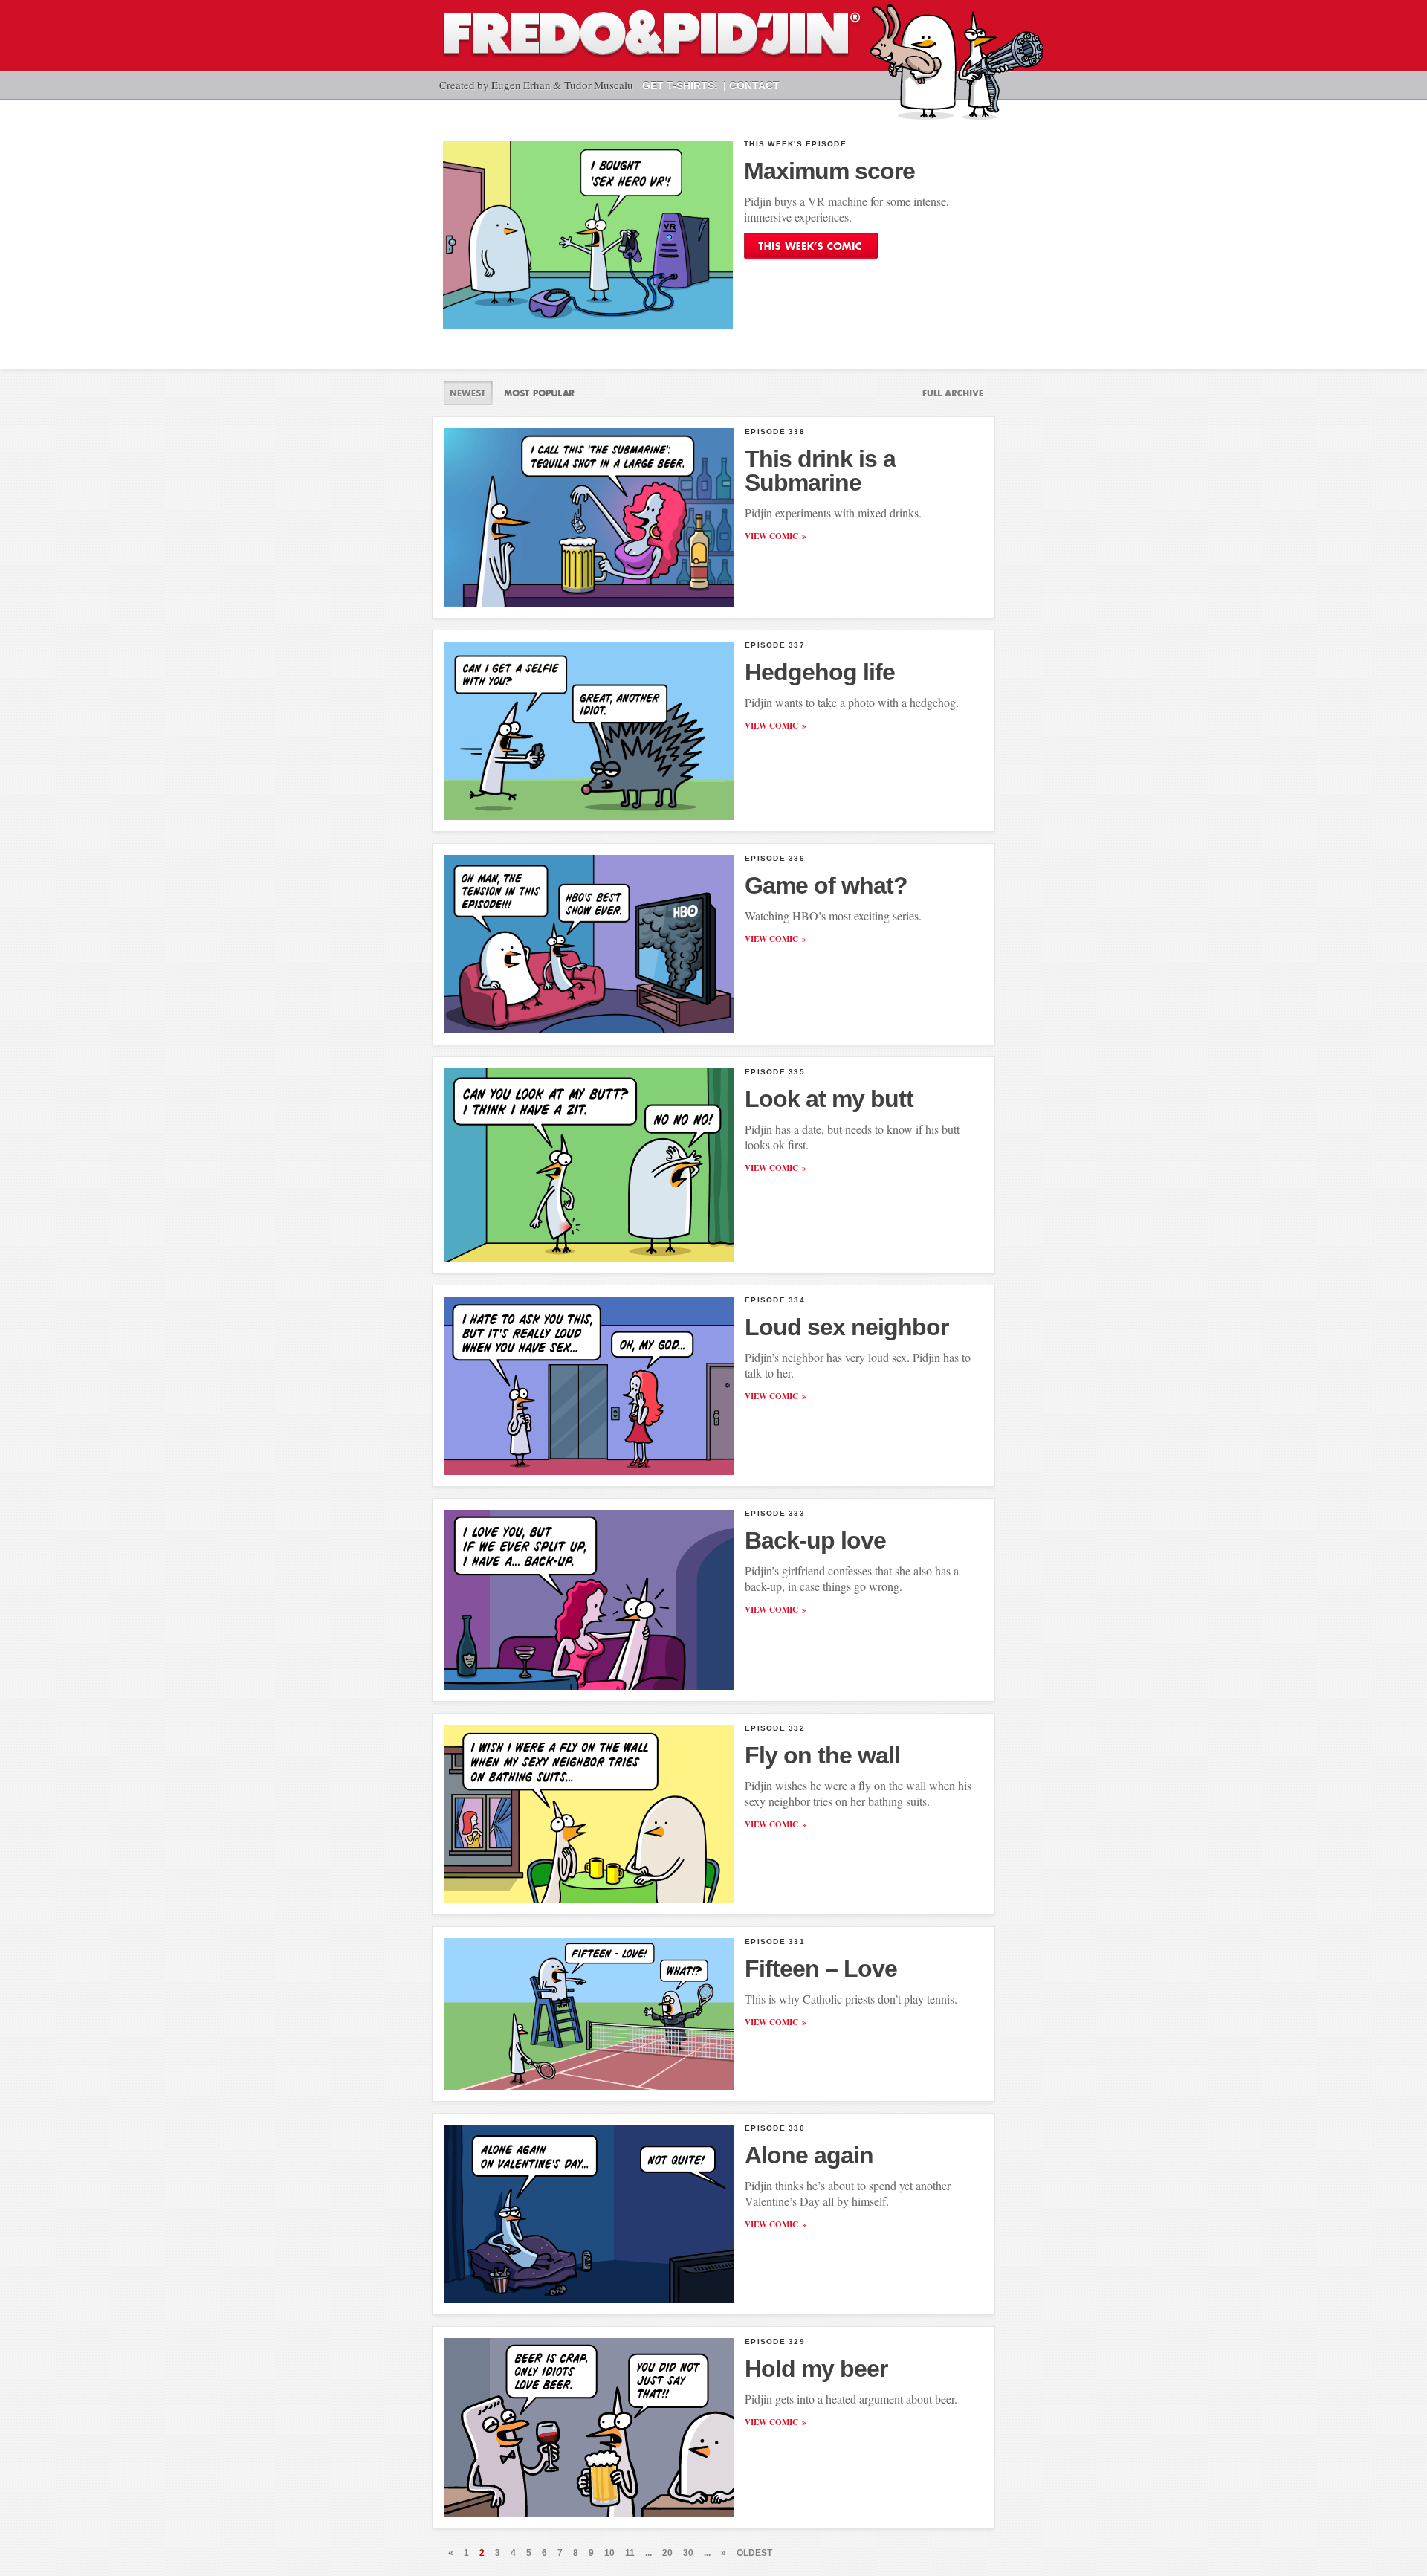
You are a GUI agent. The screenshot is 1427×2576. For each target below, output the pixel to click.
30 (688, 2553)
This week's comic (811, 246)
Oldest (754, 2553)
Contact (754, 85)
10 (609, 2553)
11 (630, 2553)
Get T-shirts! (680, 85)
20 (667, 2553)
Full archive (947, 393)
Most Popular (539, 393)
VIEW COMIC (771, 536)
